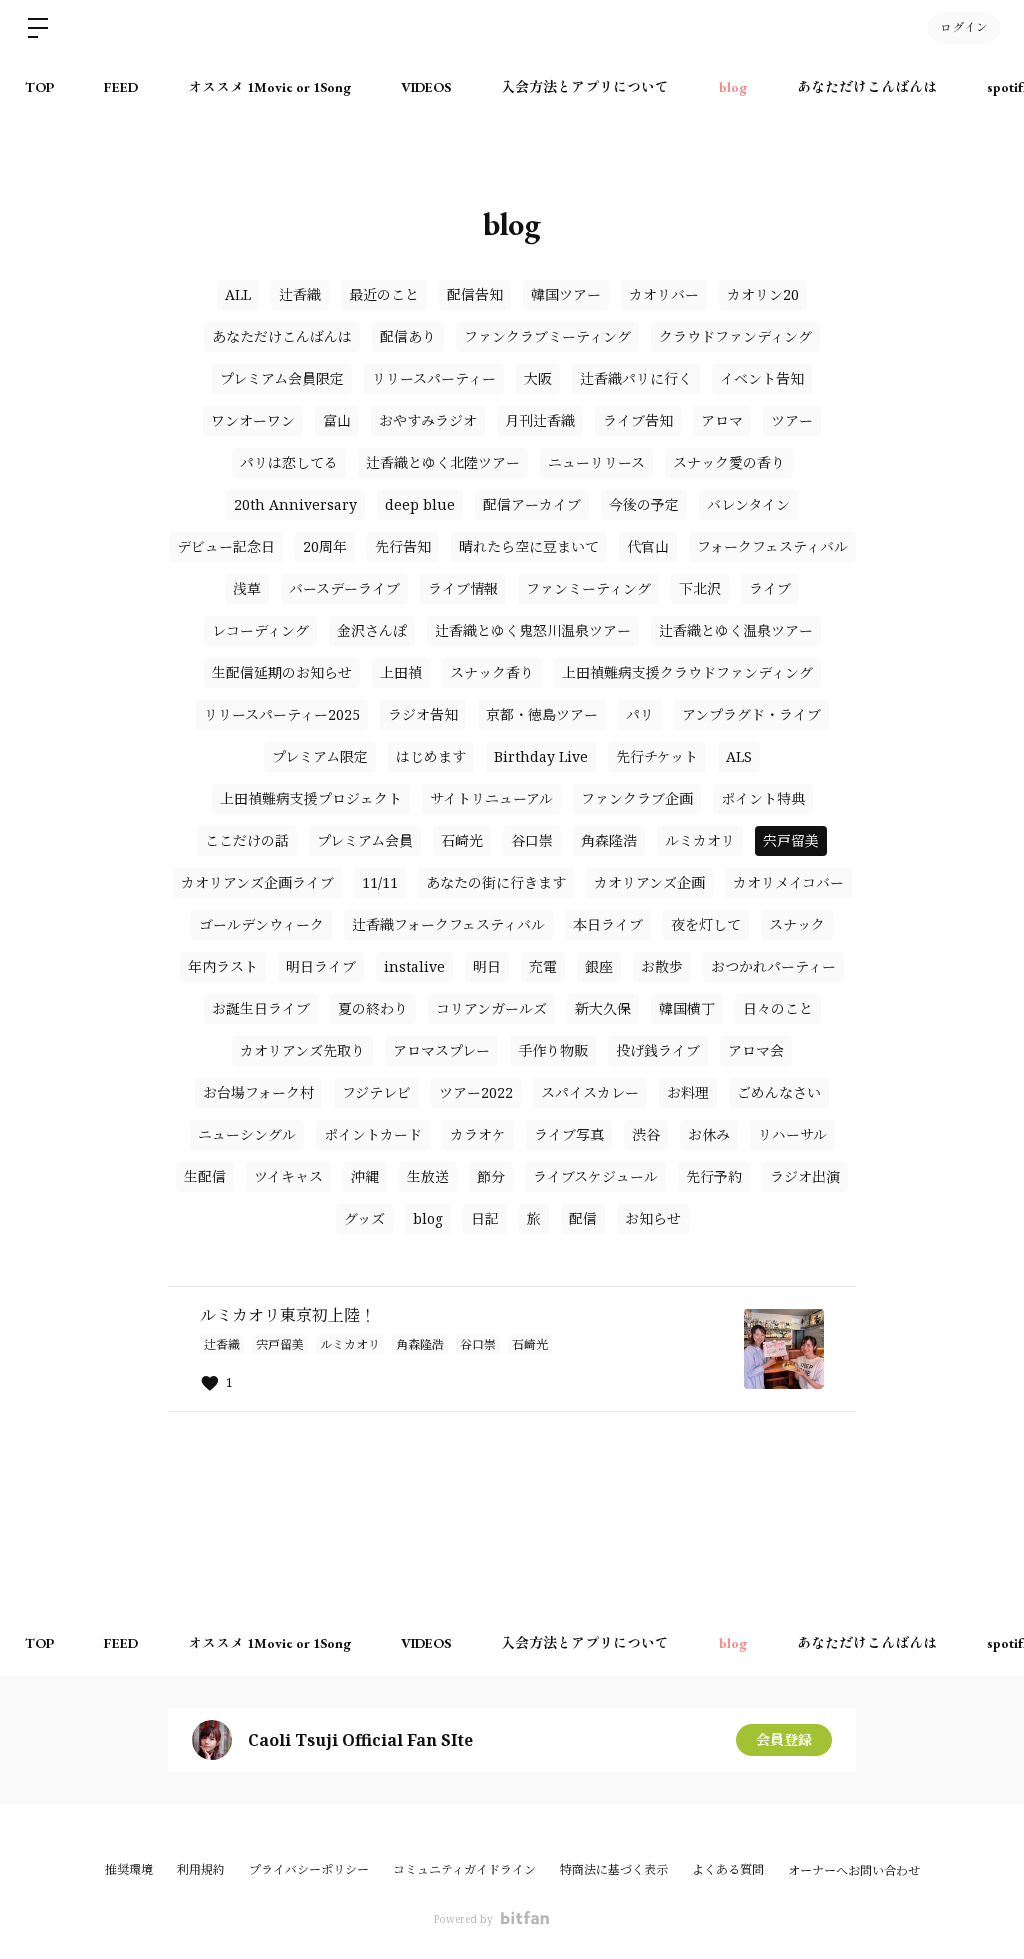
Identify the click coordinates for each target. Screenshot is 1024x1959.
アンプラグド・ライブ (751, 714)
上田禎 (401, 672)
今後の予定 (644, 504)
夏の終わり (373, 1008)
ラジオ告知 (423, 714)
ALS (739, 756)
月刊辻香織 (540, 420)
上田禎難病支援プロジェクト (311, 798)
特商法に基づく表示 (614, 1869)
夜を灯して (706, 924)
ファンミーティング (588, 588)
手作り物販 (553, 1050)
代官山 (648, 546)
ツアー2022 (476, 1092)
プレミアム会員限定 (282, 378)
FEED (121, 87)
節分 (491, 1176)
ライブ (770, 588)
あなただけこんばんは (867, 87)
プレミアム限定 (320, 756)
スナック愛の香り (729, 462)
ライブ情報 (463, 588)
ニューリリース (596, 462)
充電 (543, 966)
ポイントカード (373, 1134)
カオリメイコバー (788, 882)
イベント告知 (762, 378)
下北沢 (700, 588)
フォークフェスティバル (772, 546)
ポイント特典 (763, 798)
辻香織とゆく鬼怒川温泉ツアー (533, 630)
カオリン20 (763, 294)
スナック (797, 924)
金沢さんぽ (372, 630)
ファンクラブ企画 (637, 798)
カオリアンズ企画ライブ (257, 882)
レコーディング (260, 630)
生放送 (428, 1176)
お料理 (688, 1092)
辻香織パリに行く (636, 378)
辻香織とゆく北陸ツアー (443, 462)
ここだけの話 (247, 840)
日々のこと (778, 1008)
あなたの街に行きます (496, 882)
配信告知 (475, 294)
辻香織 (300, 294)
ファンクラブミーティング (547, 336)
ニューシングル (247, 1134)
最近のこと (384, 294)
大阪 (538, 378)
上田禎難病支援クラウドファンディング (687, 672)
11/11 (380, 882)
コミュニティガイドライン (464, 1869)
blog (733, 87)
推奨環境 (129, 1869)
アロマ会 (756, 1050)
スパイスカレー (590, 1092)
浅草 (247, 588)
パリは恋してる (289, 462)
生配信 (205, 1176)
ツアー (792, 420)
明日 (487, 966)
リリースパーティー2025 (282, 714)
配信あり (408, 336)
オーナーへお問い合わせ (854, 1871)
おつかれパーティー (773, 966)
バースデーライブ (344, 588)
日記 (485, 1218)
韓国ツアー (566, 294)
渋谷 (646, 1134)
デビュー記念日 (226, 546)
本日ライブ (608, 924)
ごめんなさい (779, 1092)
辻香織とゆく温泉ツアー (736, 630)
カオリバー (664, 294)
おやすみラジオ (428, 420)
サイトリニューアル (491, 798)
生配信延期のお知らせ (282, 672)
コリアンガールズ (491, 1008)
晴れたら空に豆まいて (529, 546)
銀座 (599, 966)
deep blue (420, 504)
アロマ (722, 420)
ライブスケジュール (595, 1176)
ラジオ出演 (805, 1176)
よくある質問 (728, 1869)
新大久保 (603, 1008)
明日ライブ (321, 966)
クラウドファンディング (735, 336)
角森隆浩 (609, 840)
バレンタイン (748, 504)
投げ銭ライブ (658, 1050)
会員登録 (784, 1739)
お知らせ (653, 1218)
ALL (238, 294)
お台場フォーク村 (258, 1092)
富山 (337, 420)
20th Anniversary (295, 504)
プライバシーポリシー (309, 1869)
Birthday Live (541, 756)
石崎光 (462, 840)
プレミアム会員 (365, 840)
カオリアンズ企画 (649, 882)
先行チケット (657, 756)
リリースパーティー (434, 378)
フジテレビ (376, 1092)
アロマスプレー (441, 1050)
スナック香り (492, 672)
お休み (709, 1134)
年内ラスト (223, 966)
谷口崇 (532, 840)
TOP (39, 87)
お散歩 (662, 966)
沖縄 (365, 1176)
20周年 (325, 546)
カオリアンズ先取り (302, 1050)
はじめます (431, 756)
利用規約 (201, 1869)
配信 (583, 1218)
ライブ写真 (569, 1134)
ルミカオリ (700, 840)
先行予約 (714, 1176)
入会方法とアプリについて (585, 87)
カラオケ (478, 1134)
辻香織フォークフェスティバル (448, 924)
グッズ (364, 1218)
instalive (414, 966)
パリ (640, 714)
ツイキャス (288, 1176)
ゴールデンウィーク (261, 924)
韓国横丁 (687, 1008)
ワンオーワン (253, 420)
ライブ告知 (638, 420)
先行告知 (403, 546)
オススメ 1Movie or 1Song (269, 87)
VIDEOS (426, 87)
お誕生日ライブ (261, 1008)
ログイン (964, 28)
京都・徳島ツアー (542, 714)
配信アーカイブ (532, 504)
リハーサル (792, 1134)
